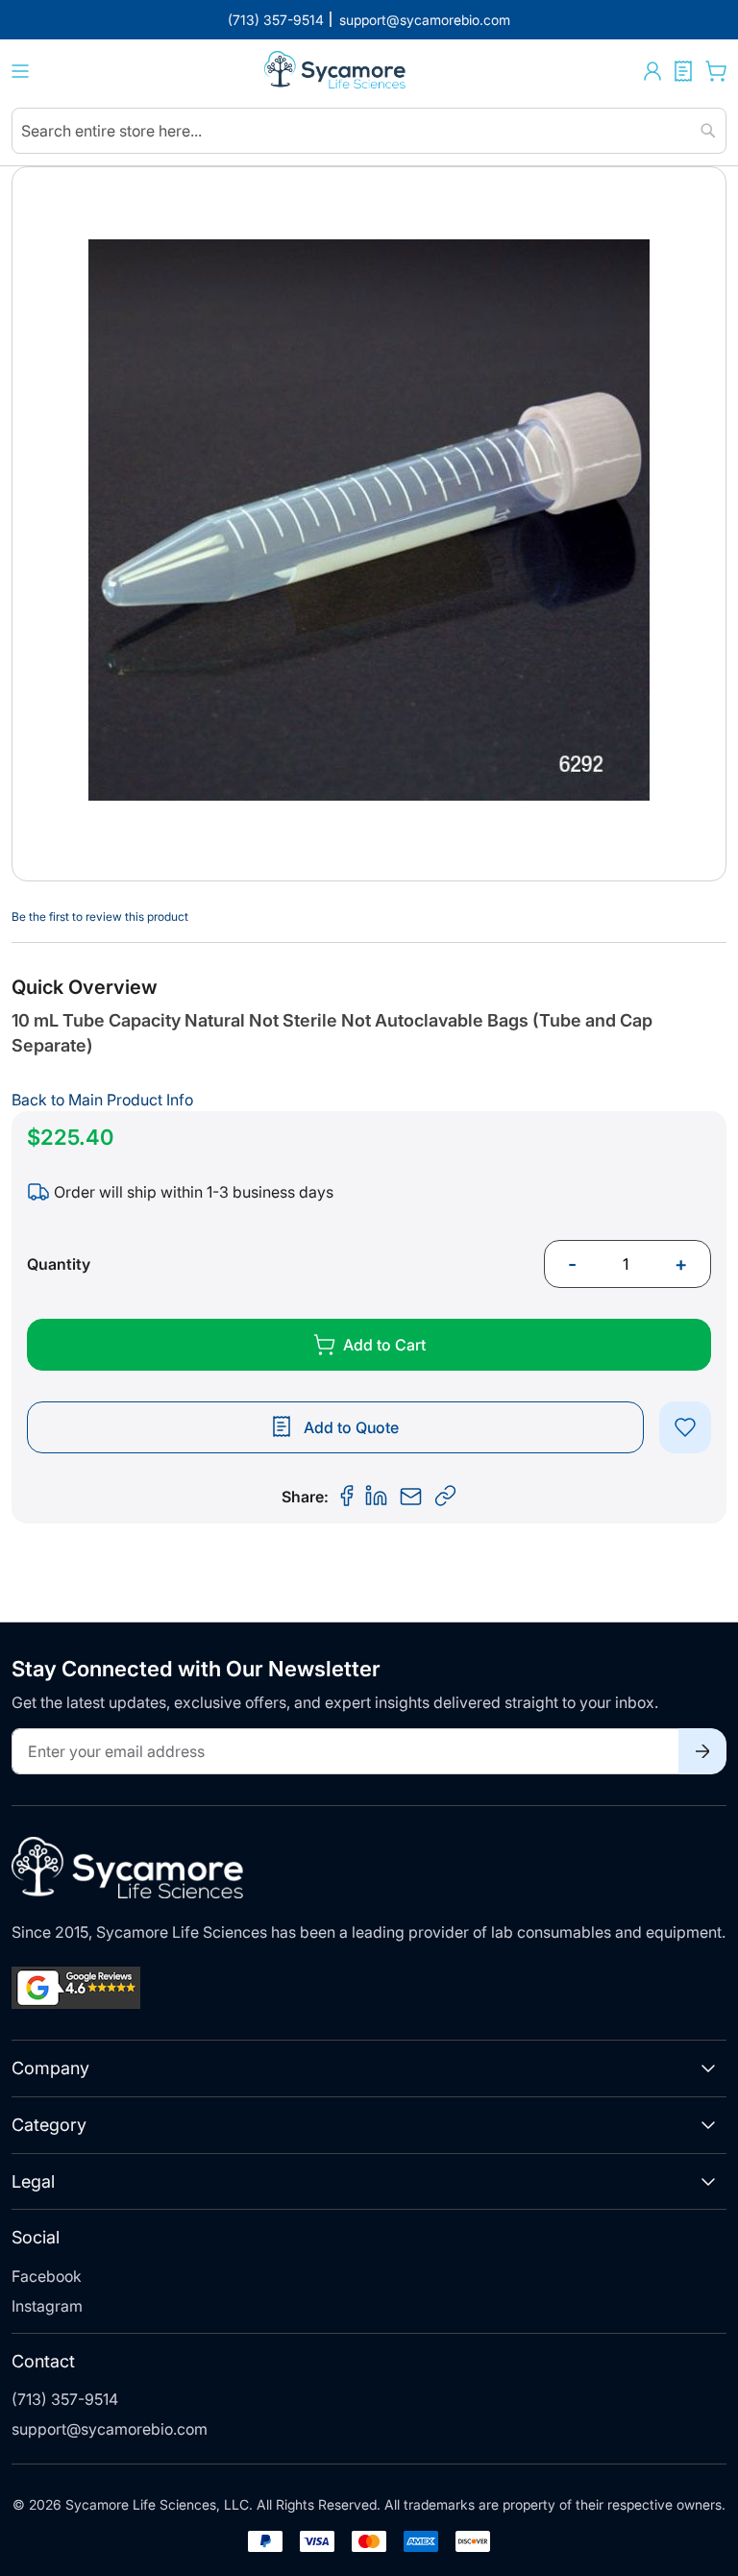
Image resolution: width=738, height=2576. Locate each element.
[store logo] (336, 72)
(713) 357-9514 (65, 2399)
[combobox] (369, 131)
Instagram (47, 2306)
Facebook (47, 2276)
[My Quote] (683, 71)
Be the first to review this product (100, 916)
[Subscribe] (702, 1751)
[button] (652, 71)
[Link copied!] (446, 1497)
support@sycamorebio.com (110, 2429)
